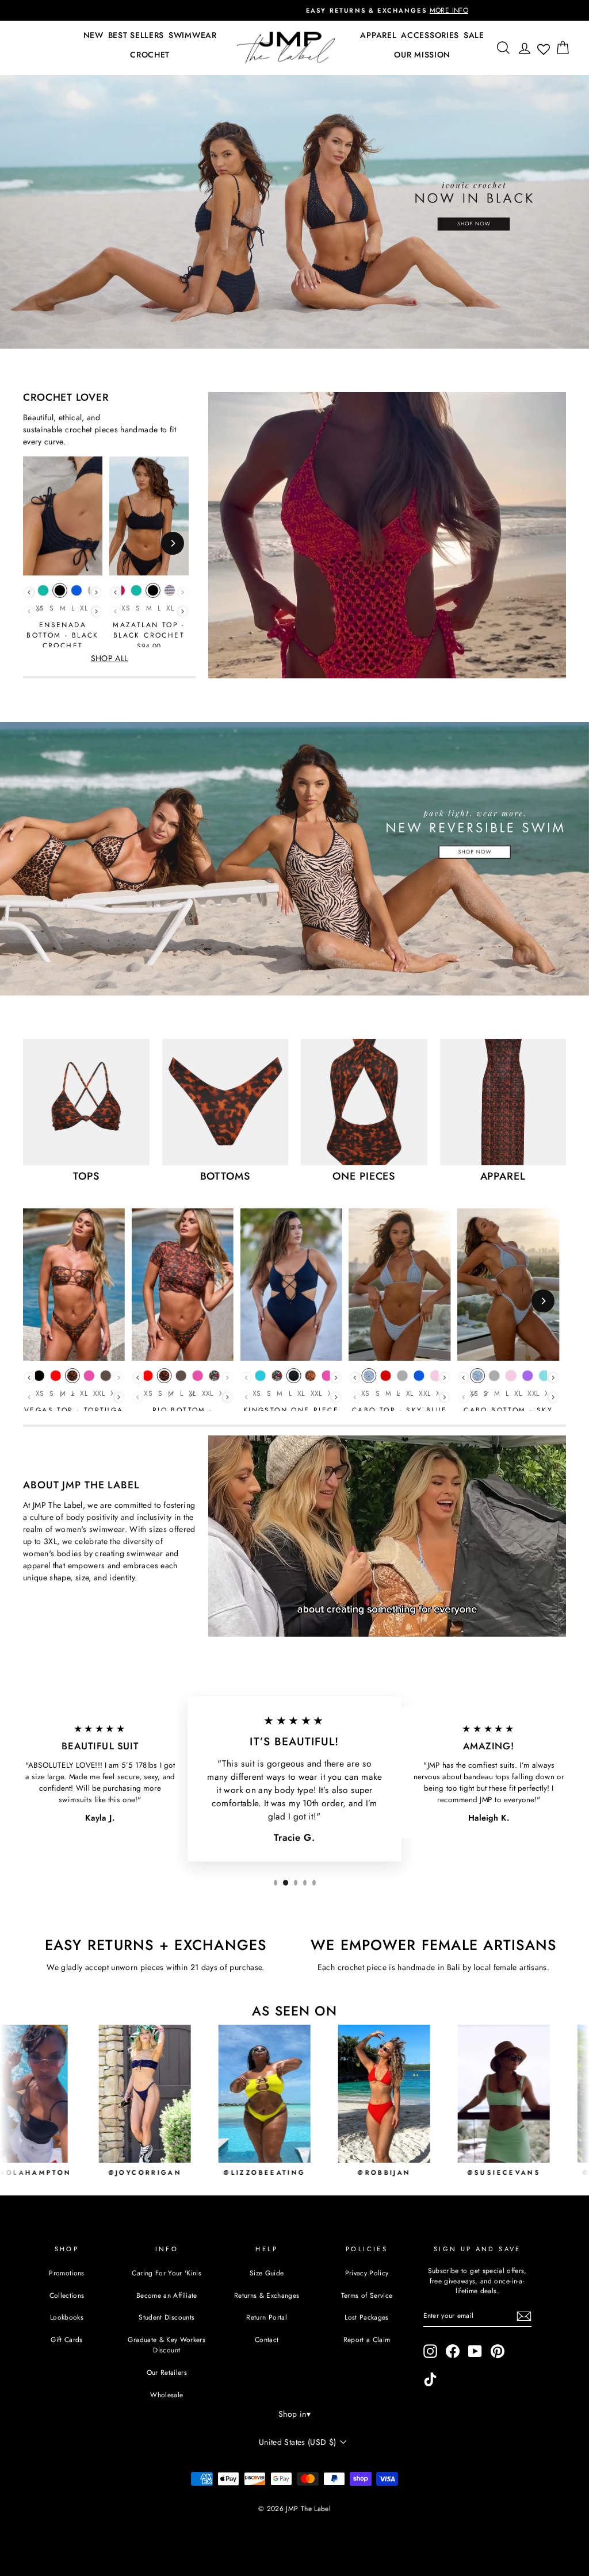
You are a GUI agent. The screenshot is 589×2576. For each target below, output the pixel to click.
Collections (67, 2295)
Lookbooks (67, 2317)
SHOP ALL (110, 658)
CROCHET (150, 55)
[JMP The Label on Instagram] (430, 2351)
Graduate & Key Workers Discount (167, 2345)
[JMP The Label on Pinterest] (498, 2351)
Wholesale (167, 2395)
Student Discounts (167, 2317)
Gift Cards (67, 2339)
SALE (474, 35)
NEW (93, 35)
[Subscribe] (524, 2316)
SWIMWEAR (193, 35)
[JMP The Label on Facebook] (453, 2351)
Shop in (294, 2414)
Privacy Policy (367, 2273)
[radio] (43, 593)
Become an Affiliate (167, 2295)
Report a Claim (367, 2339)
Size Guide (267, 2273)
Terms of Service (367, 2295)
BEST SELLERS (136, 35)
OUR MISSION (422, 55)
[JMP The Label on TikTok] (430, 2379)
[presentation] (29, 592)
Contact (267, 2339)
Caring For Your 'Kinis (167, 2273)
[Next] (173, 543)
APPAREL (378, 35)
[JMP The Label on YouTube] (475, 2351)
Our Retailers (167, 2372)
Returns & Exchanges (267, 2295)
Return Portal (267, 2317)
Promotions (67, 2273)
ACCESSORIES (430, 35)
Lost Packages (367, 2317)
